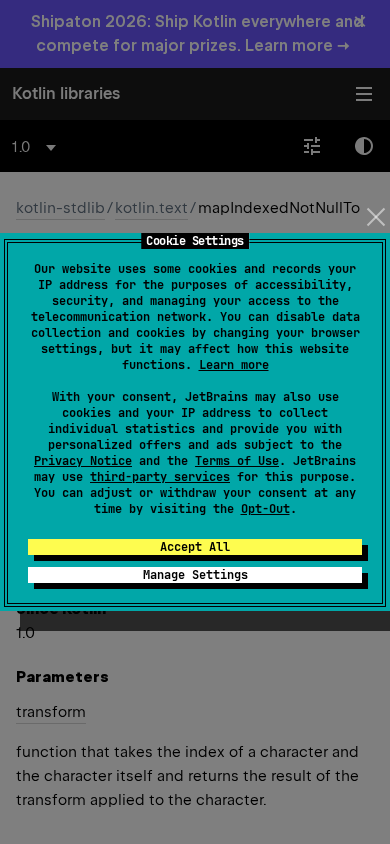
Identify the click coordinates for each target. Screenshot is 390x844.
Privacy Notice (83, 461)
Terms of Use (237, 461)
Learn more (234, 365)
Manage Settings (195, 575)
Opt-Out (265, 509)
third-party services (160, 477)
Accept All (195, 547)
